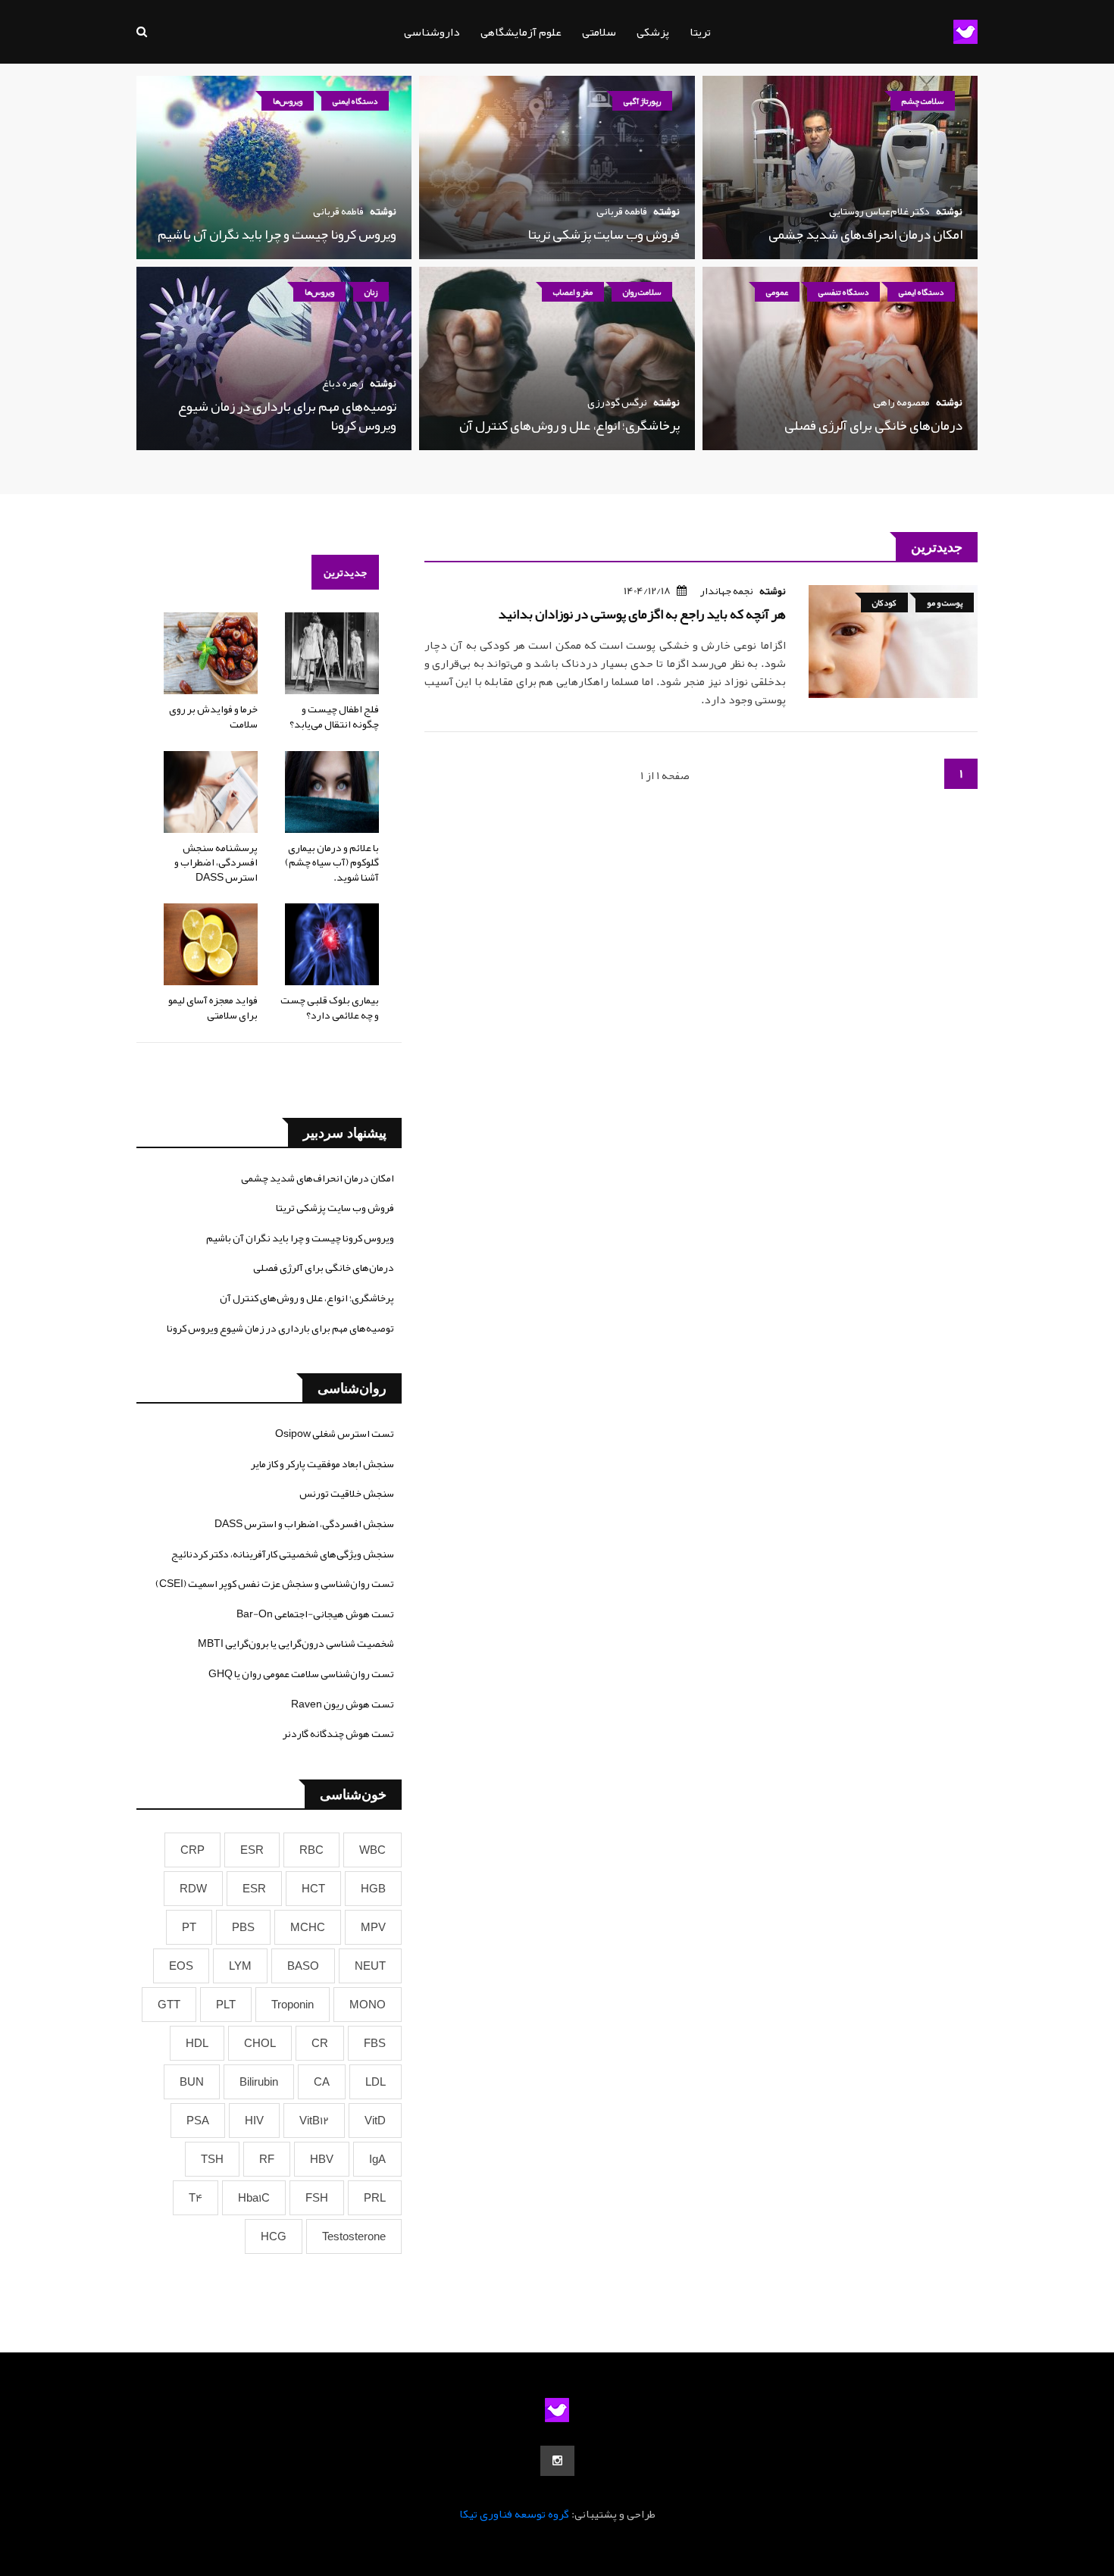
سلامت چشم (923, 101)
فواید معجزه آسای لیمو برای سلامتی (213, 1007)
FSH (317, 2198)
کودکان (884, 603)
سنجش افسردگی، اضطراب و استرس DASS (304, 1523)
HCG (274, 2236)
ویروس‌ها (288, 101)
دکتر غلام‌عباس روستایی (879, 211)
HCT (313, 1889)
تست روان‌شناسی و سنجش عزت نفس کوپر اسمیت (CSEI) (275, 1583)
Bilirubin (259, 2082)
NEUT (370, 1966)
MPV (373, 1927)
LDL (376, 2082)
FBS (375, 2043)
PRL (375, 2198)
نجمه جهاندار (727, 590)
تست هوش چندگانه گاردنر (338, 1733)
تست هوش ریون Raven (343, 1704)
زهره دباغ (343, 383)
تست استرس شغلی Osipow (335, 1433)
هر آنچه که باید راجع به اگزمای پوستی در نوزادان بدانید (642, 614)
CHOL (260, 2043)
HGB (373, 1889)
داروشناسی (432, 32)
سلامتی (599, 32)
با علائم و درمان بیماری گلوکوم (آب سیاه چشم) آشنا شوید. (332, 862)
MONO (368, 2005)
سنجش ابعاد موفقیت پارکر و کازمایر (322, 1463)
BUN (192, 2082)
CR (320, 2043)
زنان (371, 292)
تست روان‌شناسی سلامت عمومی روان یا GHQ (301, 1673)
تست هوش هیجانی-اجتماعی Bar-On (315, 1614)
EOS (181, 1966)
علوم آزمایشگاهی (521, 32)
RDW (193, 1889)
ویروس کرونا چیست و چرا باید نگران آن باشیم (277, 234)
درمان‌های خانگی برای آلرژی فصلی (873, 425)
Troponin (293, 2005)
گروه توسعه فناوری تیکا (514, 2514)
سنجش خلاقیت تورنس (347, 1493)
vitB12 (314, 2121)
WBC (372, 1850)
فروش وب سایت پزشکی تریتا (604, 234)
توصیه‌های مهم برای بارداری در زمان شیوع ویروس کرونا (287, 416)
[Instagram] (557, 2461)
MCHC (308, 1927)
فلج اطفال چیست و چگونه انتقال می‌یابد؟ (334, 716)
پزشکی (653, 32)
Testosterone (354, 2236)
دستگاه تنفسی (843, 292)
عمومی (777, 292)
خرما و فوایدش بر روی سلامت (213, 716)
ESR (252, 1850)
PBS (243, 1927)
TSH (212, 2159)
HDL (197, 2043)
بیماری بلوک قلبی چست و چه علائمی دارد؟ (330, 1007)
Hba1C (254, 2198)
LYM (240, 1966)
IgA (377, 2159)
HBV (322, 2159)
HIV (254, 2121)
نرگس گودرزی (617, 402)
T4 (196, 2198)
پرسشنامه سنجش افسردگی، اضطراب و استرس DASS (216, 862)
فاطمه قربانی (622, 211)
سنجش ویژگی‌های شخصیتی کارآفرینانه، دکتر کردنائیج (283, 1554)
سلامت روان (642, 292)
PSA (198, 2121)
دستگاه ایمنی (355, 101)
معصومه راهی (901, 402)
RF (267, 2159)
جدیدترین (345, 572)
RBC (311, 1850)
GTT (169, 2005)
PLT (226, 2005)
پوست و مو (945, 603)
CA (322, 2082)
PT (189, 1927)
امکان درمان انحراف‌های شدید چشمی (865, 234)
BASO (303, 1966)
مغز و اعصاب (573, 292)
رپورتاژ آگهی (642, 101)
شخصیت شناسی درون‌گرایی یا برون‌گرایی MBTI (296, 1643)
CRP (192, 1850)
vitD (375, 2121)
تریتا (700, 32)
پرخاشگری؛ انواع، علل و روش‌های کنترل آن (570, 425)
